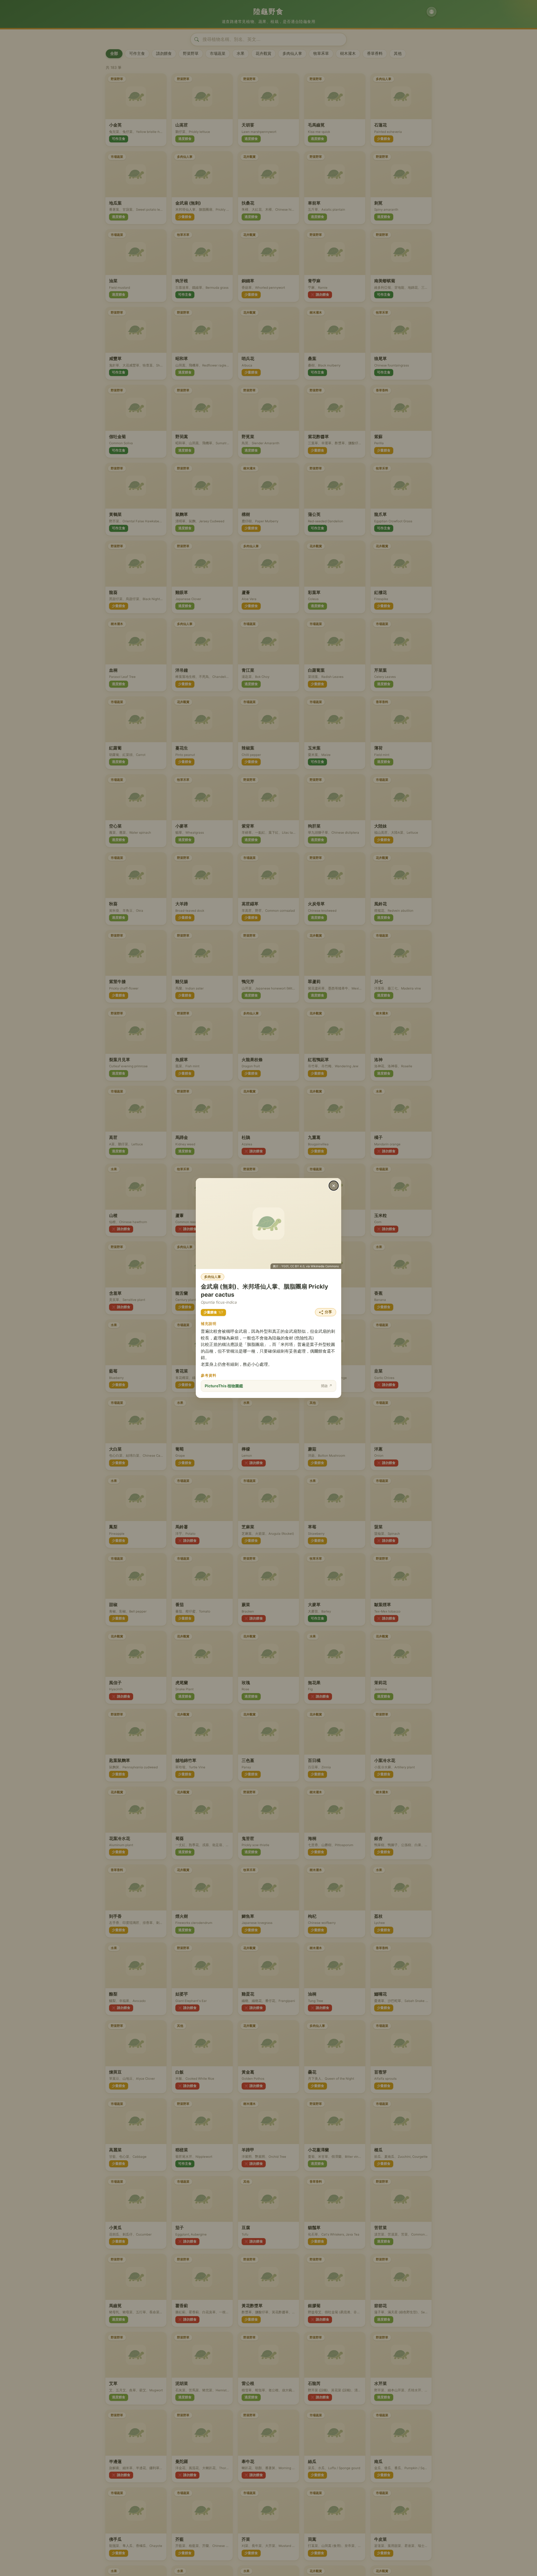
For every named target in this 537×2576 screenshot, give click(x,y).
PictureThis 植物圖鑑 (268, 1386)
